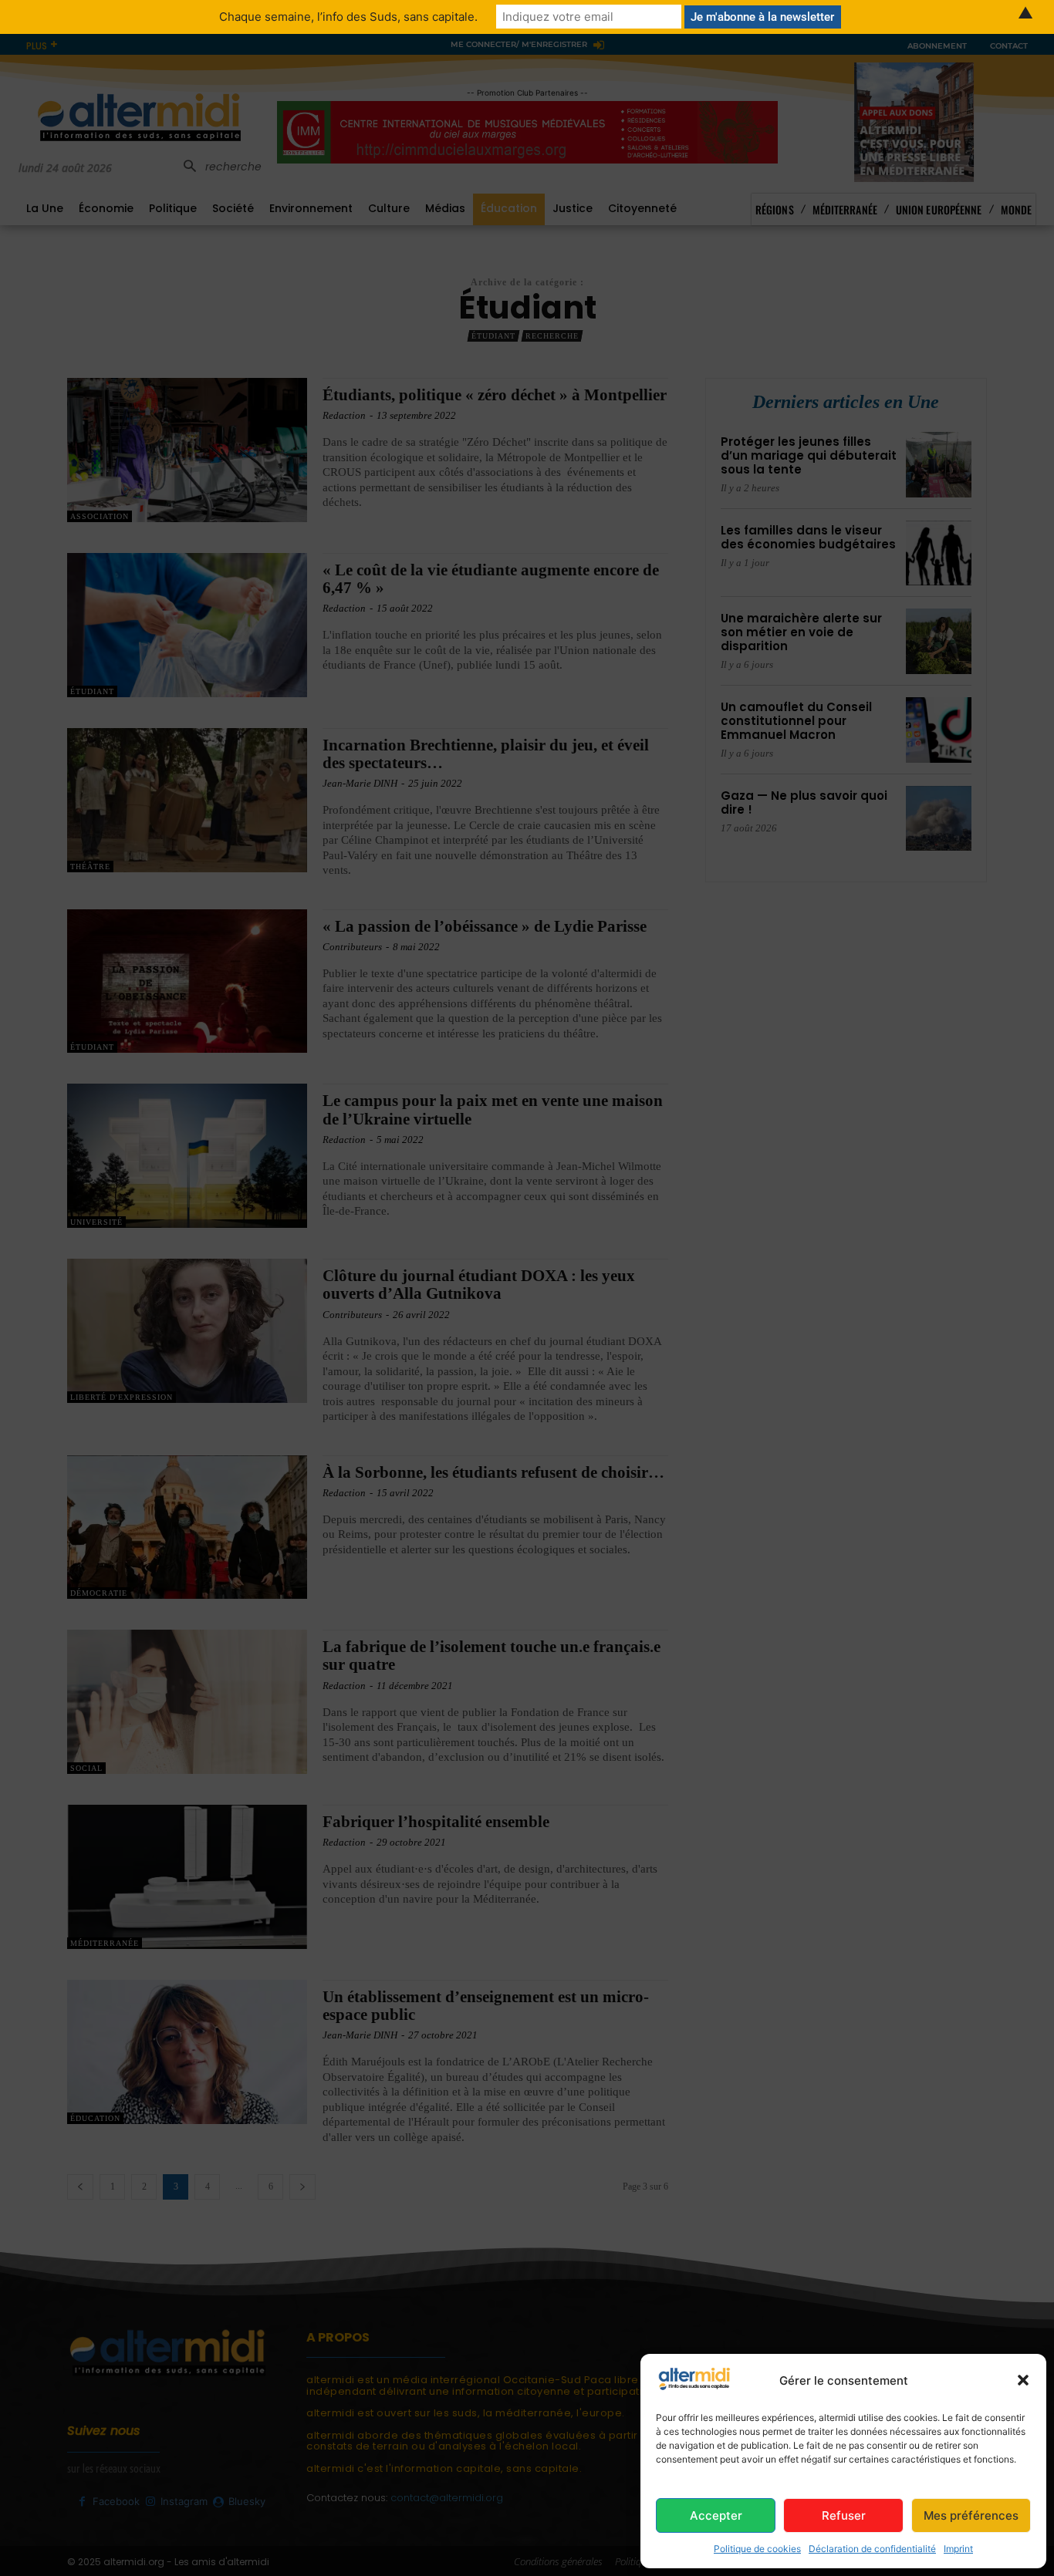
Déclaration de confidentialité (872, 2549)
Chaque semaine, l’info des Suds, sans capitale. (348, 17)
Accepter (716, 2515)
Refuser (844, 2515)
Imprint (958, 2549)
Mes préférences (971, 2515)
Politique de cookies (757, 2549)
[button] (1023, 2380)
